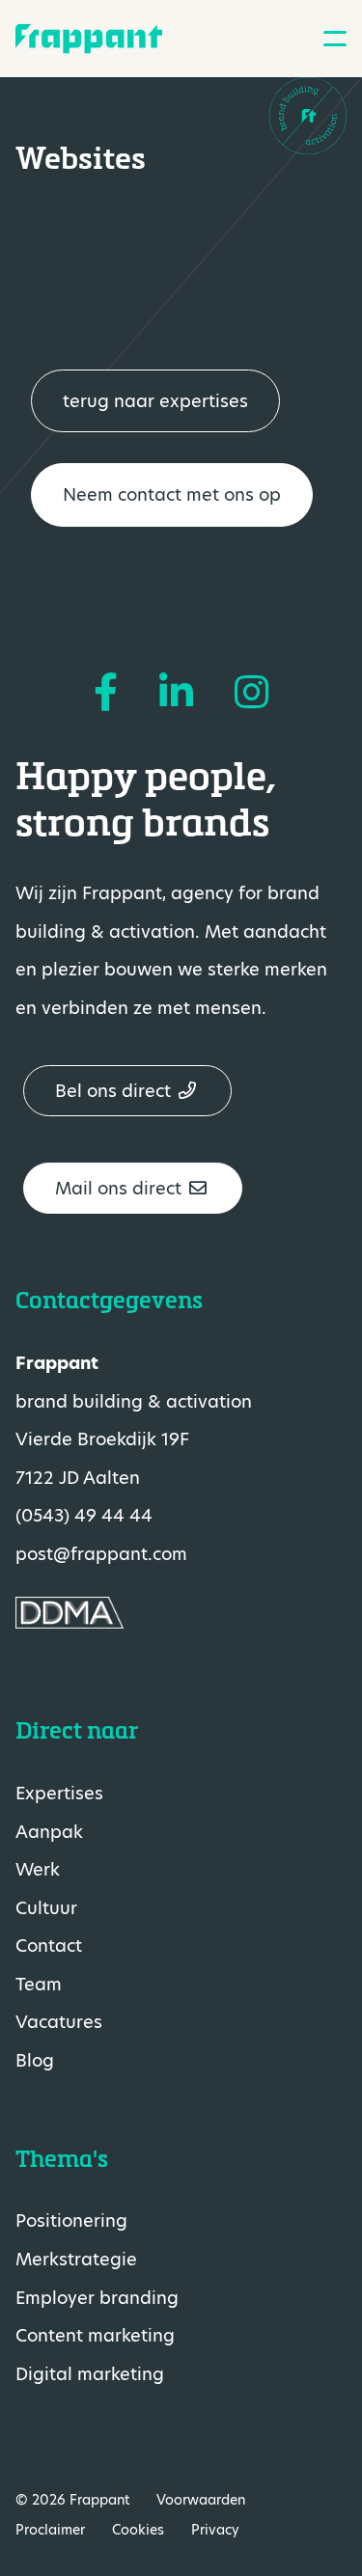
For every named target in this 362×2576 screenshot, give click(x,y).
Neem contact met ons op (172, 494)
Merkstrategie (76, 2259)
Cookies (138, 2530)
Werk (38, 1869)
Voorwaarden (201, 2500)
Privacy (215, 2530)
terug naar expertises (155, 401)
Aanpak (49, 1832)
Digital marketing (90, 2374)
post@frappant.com (101, 1554)
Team (39, 1984)
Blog (35, 2060)
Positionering (71, 2220)
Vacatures (59, 2022)
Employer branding (97, 2298)
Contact (49, 1946)
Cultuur (46, 1908)
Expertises (59, 1793)
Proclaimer (50, 2530)
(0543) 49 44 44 (84, 1515)
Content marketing (95, 2335)
